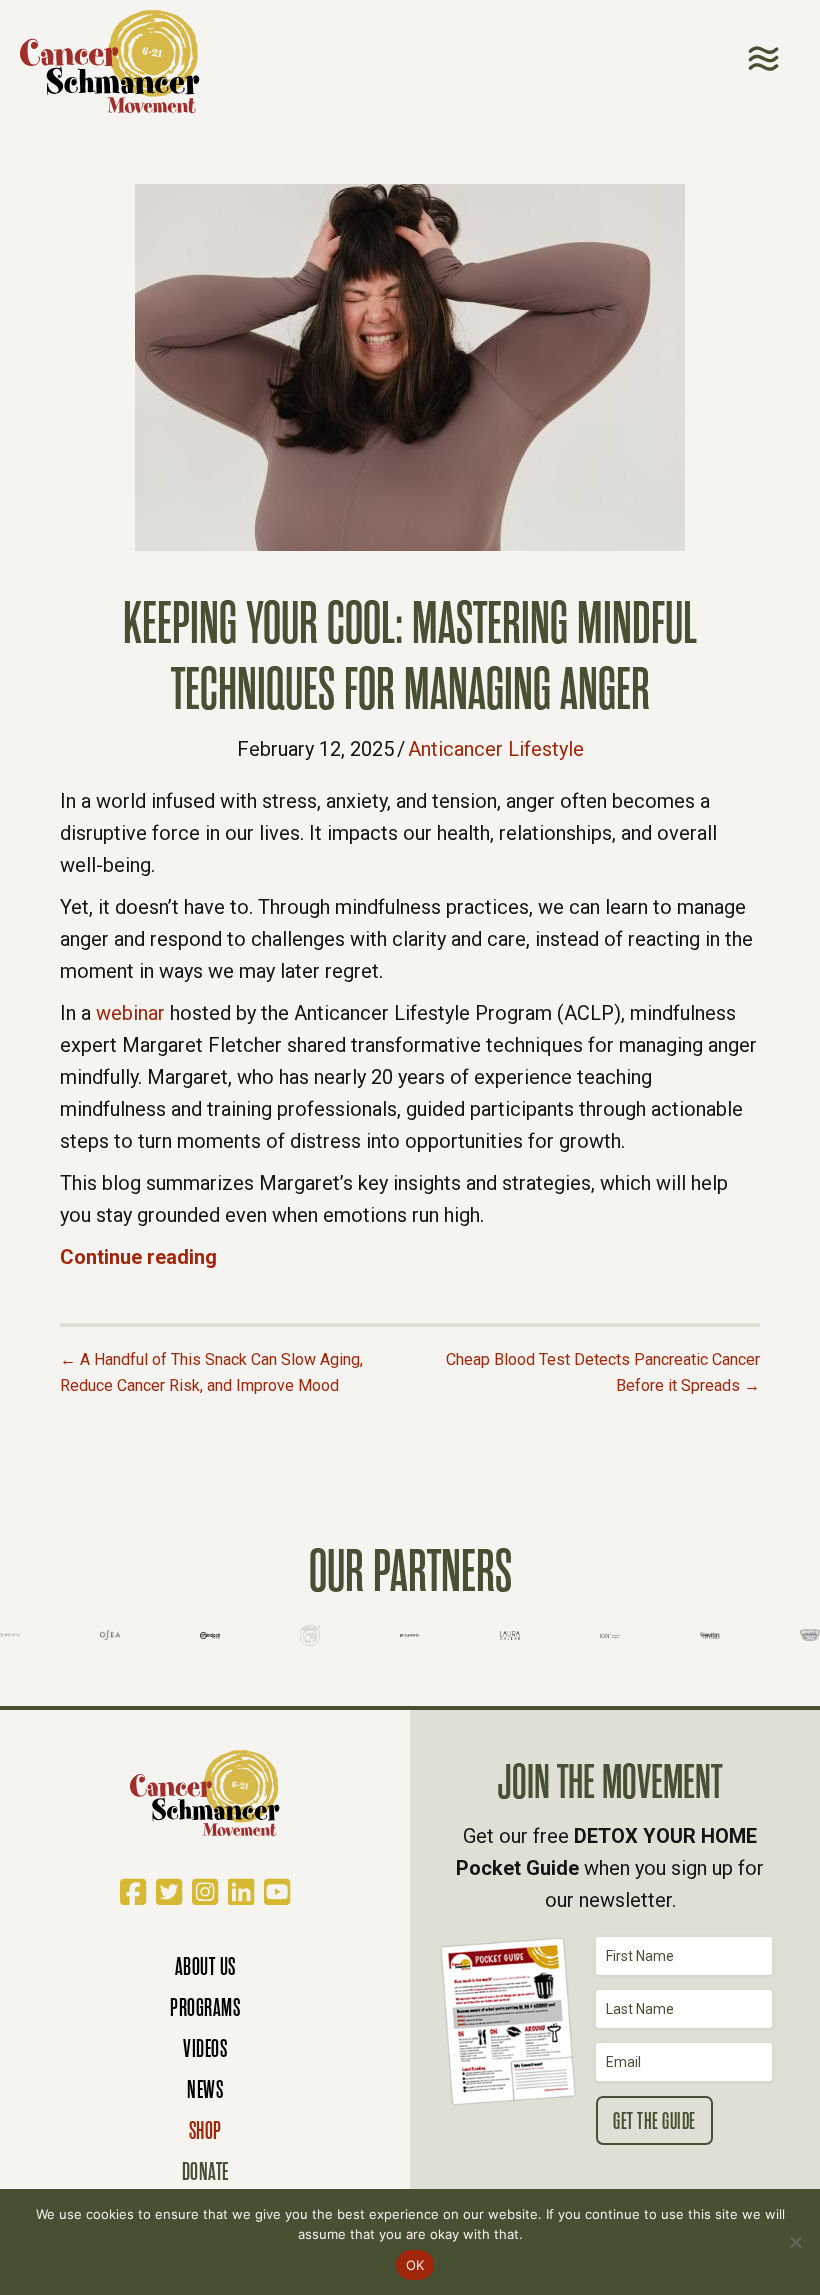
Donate (205, 2171)
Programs (205, 2007)
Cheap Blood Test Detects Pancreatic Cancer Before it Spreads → (603, 1372)
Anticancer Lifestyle (496, 749)
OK (415, 2265)
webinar (130, 1013)
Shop (205, 2130)
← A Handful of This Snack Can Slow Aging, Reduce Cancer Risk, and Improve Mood (211, 1372)
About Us (205, 1966)
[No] (795, 2242)
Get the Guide (654, 2121)
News (205, 2089)
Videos (205, 2048)
